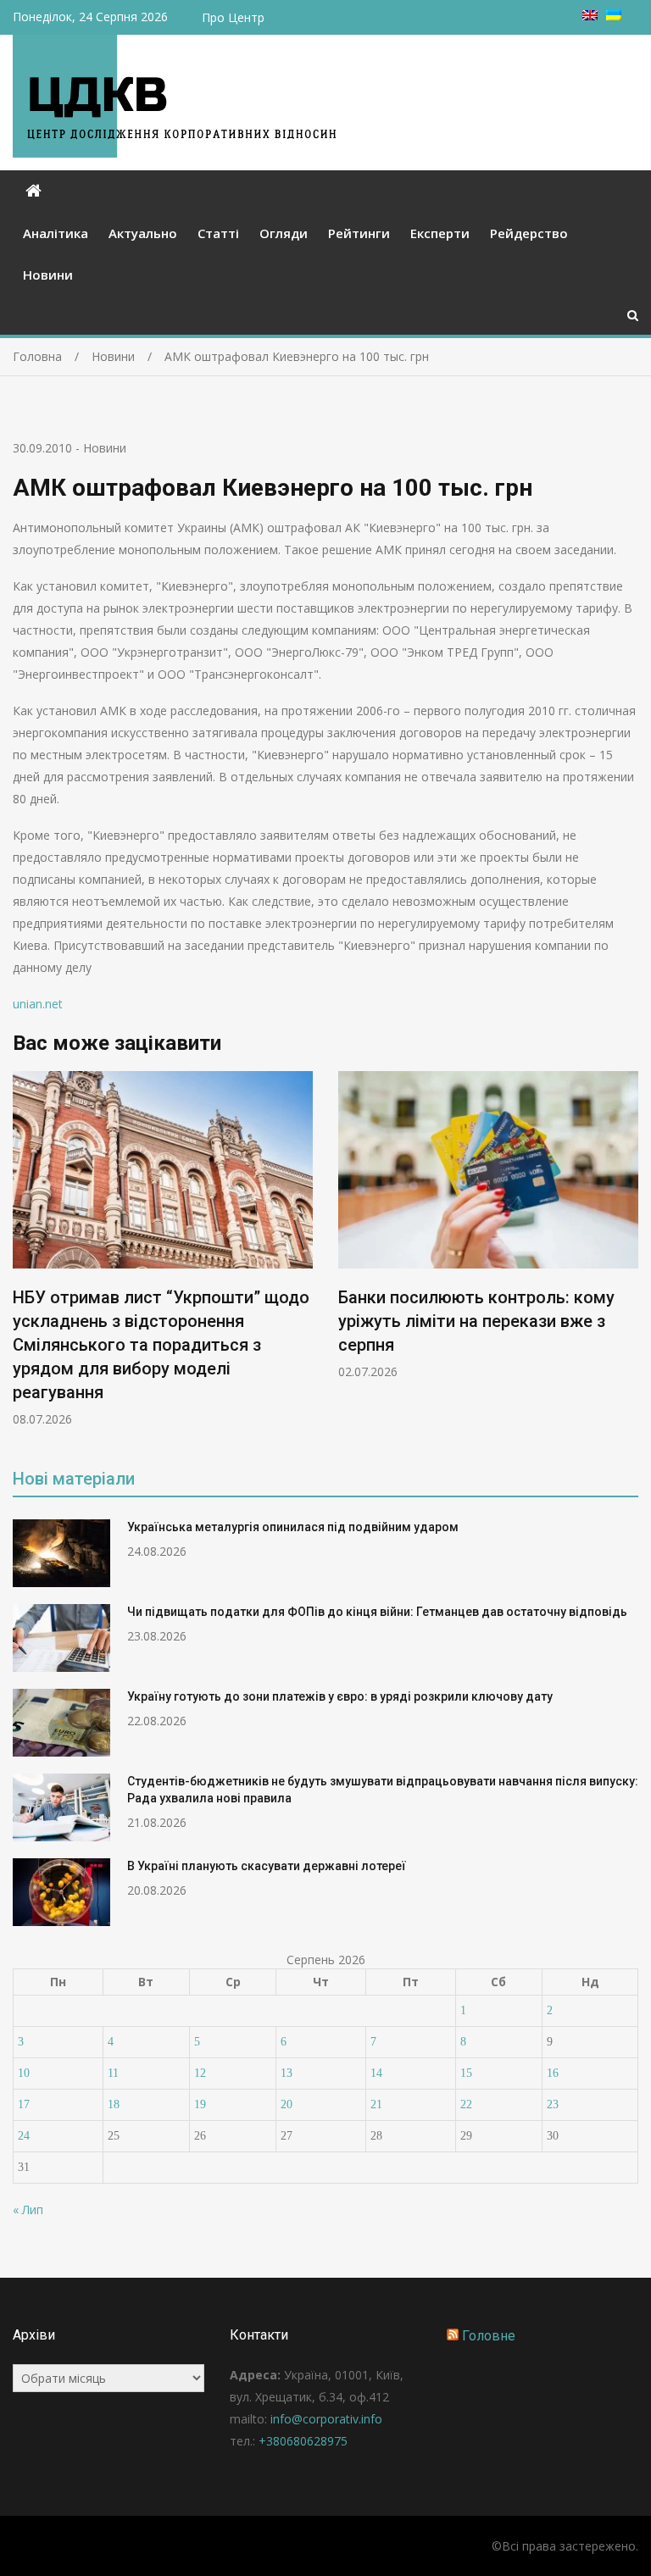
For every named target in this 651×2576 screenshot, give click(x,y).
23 (553, 2104)
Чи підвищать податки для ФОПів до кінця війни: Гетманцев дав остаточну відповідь (377, 1612)
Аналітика (56, 233)
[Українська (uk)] (614, 16)
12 (200, 2073)
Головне (489, 2336)
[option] (163, 1249)
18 (114, 2104)
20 (287, 2104)
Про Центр (233, 17)
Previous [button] (24, 1258)
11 (113, 2073)
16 (553, 2073)
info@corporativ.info (326, 2419)
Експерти (440, 233)
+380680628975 (303, 2441)
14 (376, 2073)
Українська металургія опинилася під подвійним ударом (293, 1527)
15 (466, 2073)
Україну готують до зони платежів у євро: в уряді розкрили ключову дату (340, 1696)
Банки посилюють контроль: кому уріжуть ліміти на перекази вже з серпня (476, 1321)
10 (24, 2073)
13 (287, 2073)
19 (200, 2104)
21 (376, 2104)
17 (24, 2104)
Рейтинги (359, 233)
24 (24, 2136)
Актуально (143, 233)
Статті (218, 233)
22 (466, 2104)
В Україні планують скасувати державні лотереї (267, 1866)
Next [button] (627, 1258)
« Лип (28, 2210)
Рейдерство (529, 233)
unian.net (38, 1004)
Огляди (284, 233)
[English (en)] (590, 16)
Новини (48, 275)
